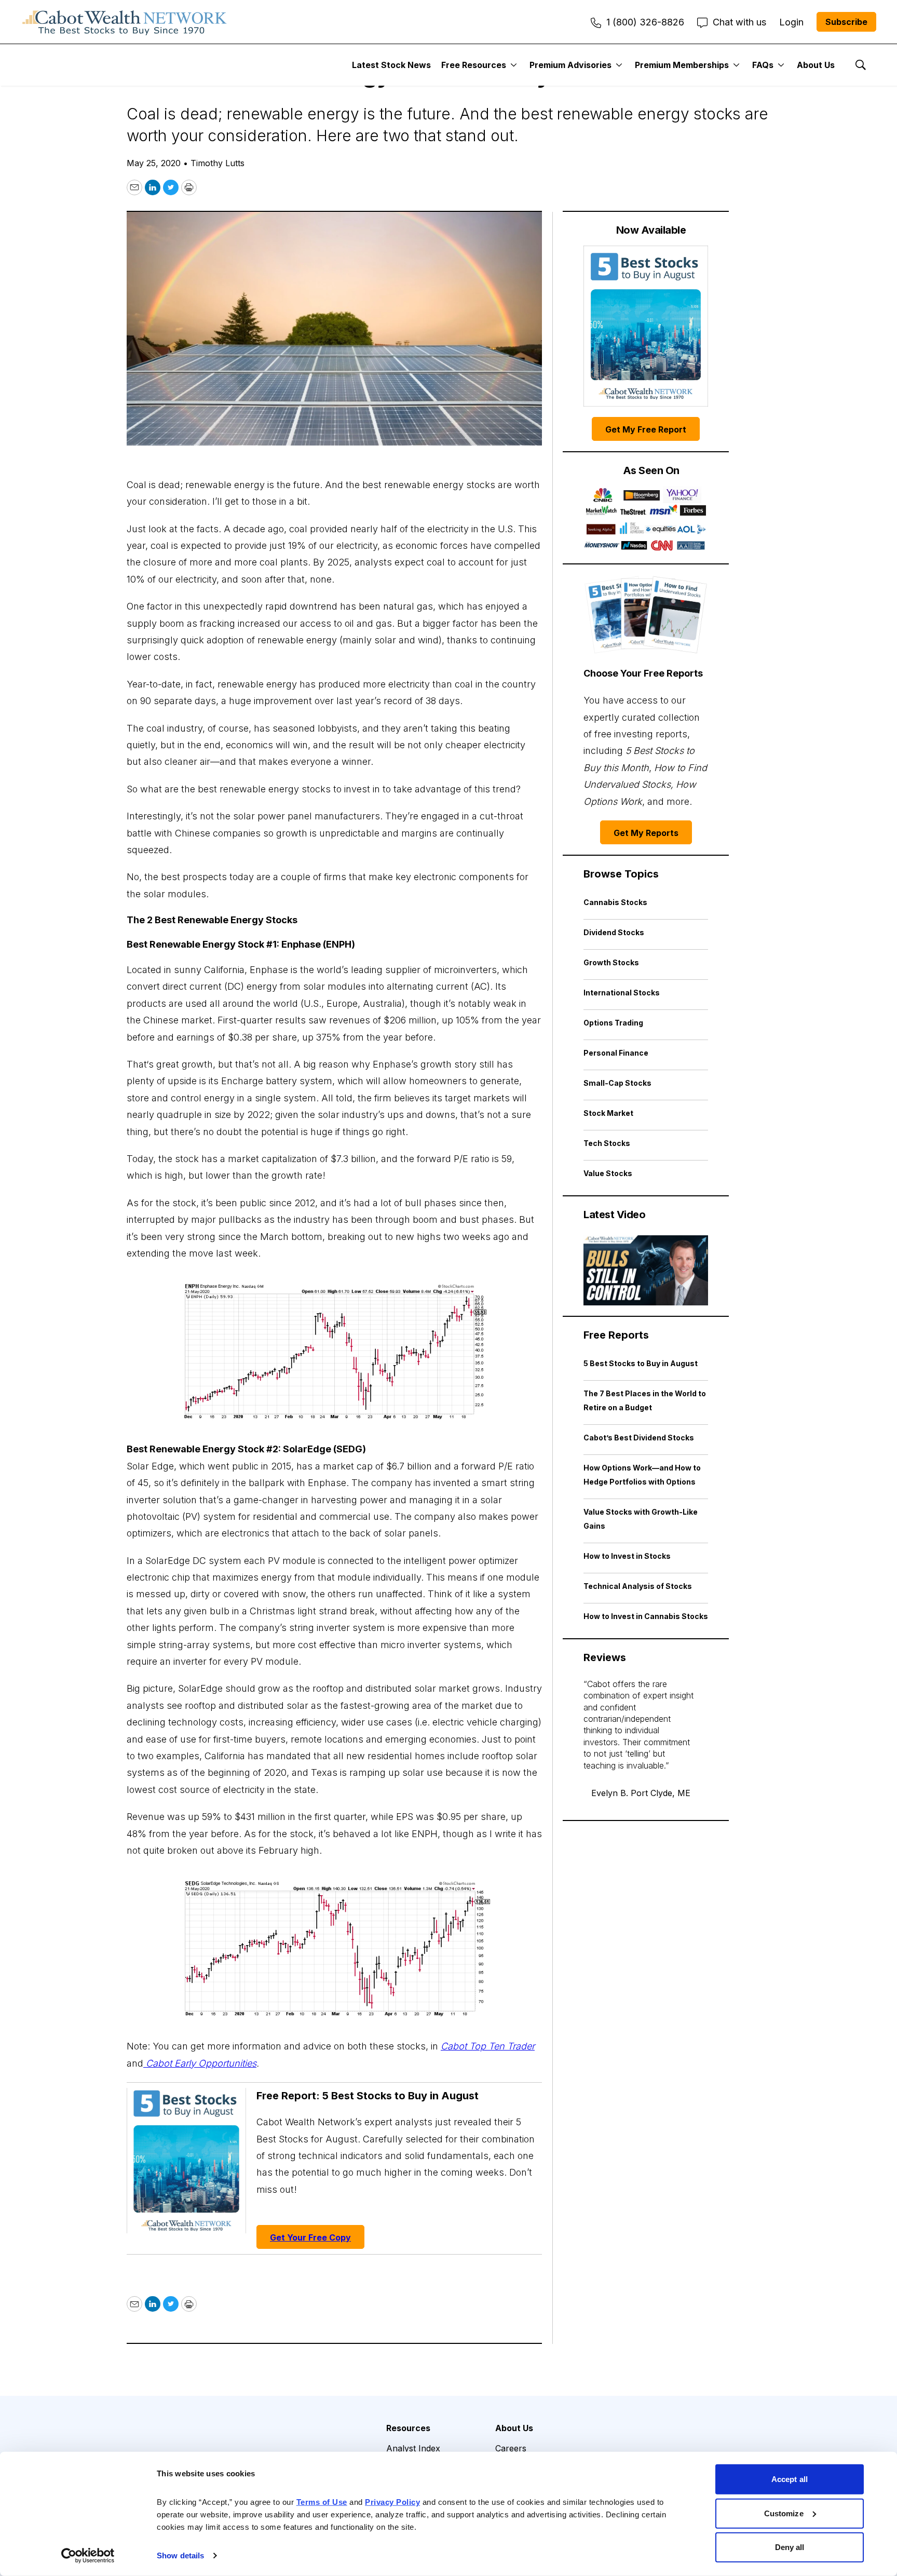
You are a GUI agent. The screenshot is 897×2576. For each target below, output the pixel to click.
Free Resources (474, 65)
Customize (784, 2513)
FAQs (763, 65)
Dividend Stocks (614, 932)
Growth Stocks (611, 962)
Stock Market (608, 1113)
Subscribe (846, 22)
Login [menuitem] (791, 22)
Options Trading (613, 1023)
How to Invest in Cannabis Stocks (646, 1616)
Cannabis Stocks (615, 902)
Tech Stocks (607, 1143)
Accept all (790, 2479)
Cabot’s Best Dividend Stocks (639, 1438)
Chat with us (739, 22)
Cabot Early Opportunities (200, 2063)
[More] (514, 65)
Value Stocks (608, 1173)
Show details (180, 2555)
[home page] (125, 22)
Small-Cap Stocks (617, 1083)
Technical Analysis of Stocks (638, 1586)
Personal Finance (616, 1053)
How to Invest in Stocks (627, 1556)
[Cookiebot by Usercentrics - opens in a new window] (88, 2556)
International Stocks (622, 993)
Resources (408, 2428)
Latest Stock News (391, 65)
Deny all (790, 2547)
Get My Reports (646, 833)
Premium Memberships (682, 65)
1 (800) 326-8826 (645, 22)
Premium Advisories (570, 65)
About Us (816, 65)
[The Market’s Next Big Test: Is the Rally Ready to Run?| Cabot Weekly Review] (646, 1270)
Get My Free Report (646, 429)
